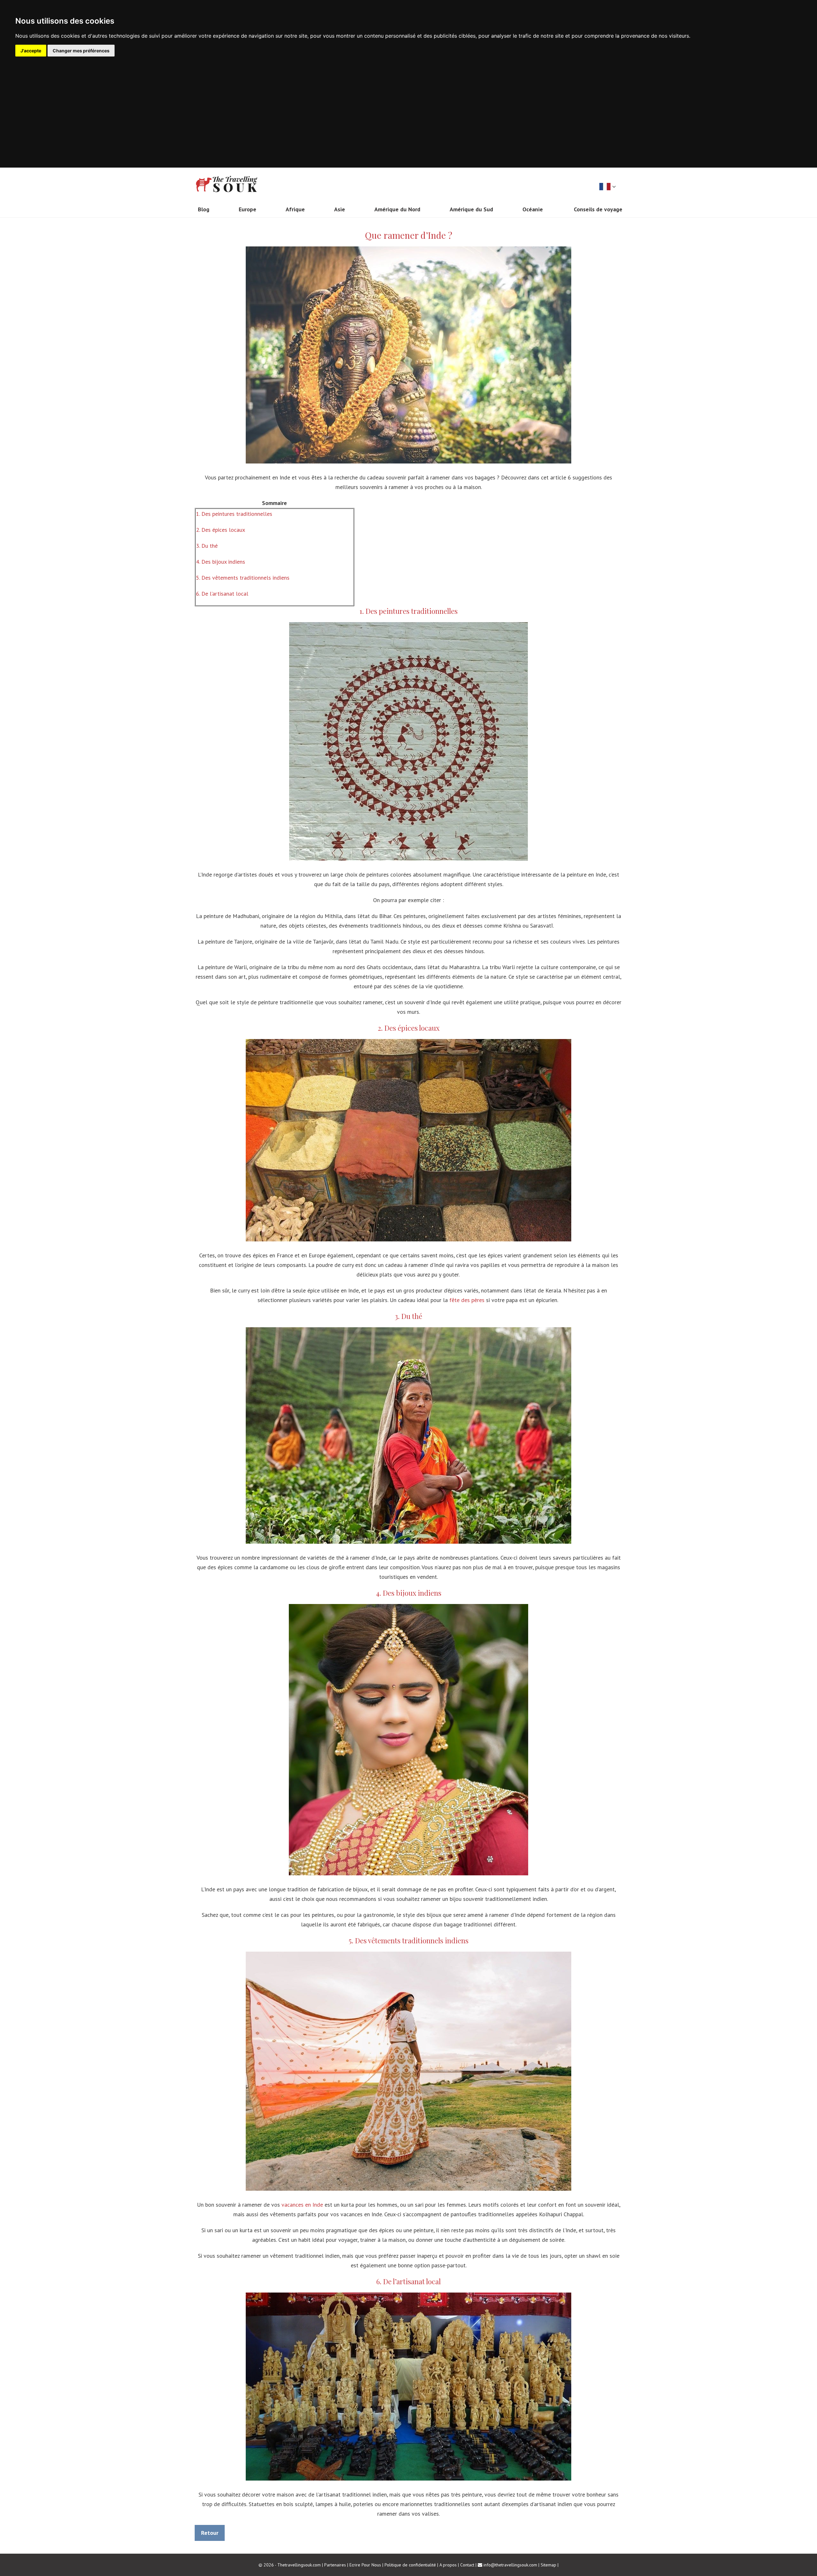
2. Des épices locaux (221, 530)
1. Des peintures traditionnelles (234, 514)
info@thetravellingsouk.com (510, 2565)
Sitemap (548, 2565)
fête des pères (467, 1300)
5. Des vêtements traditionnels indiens (243, 578)
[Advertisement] (408, 104)
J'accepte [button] (31, 51)
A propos (448, 2565)
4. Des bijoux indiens (221, 562)
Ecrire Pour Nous (365, 2565)
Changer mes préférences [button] (81, 51)
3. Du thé (207, 546)
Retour (210, 2533)
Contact (467, 2565)
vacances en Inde (302, 2205)
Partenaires (335, 2565)
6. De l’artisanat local (222, 594)
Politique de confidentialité (410, 2565)
